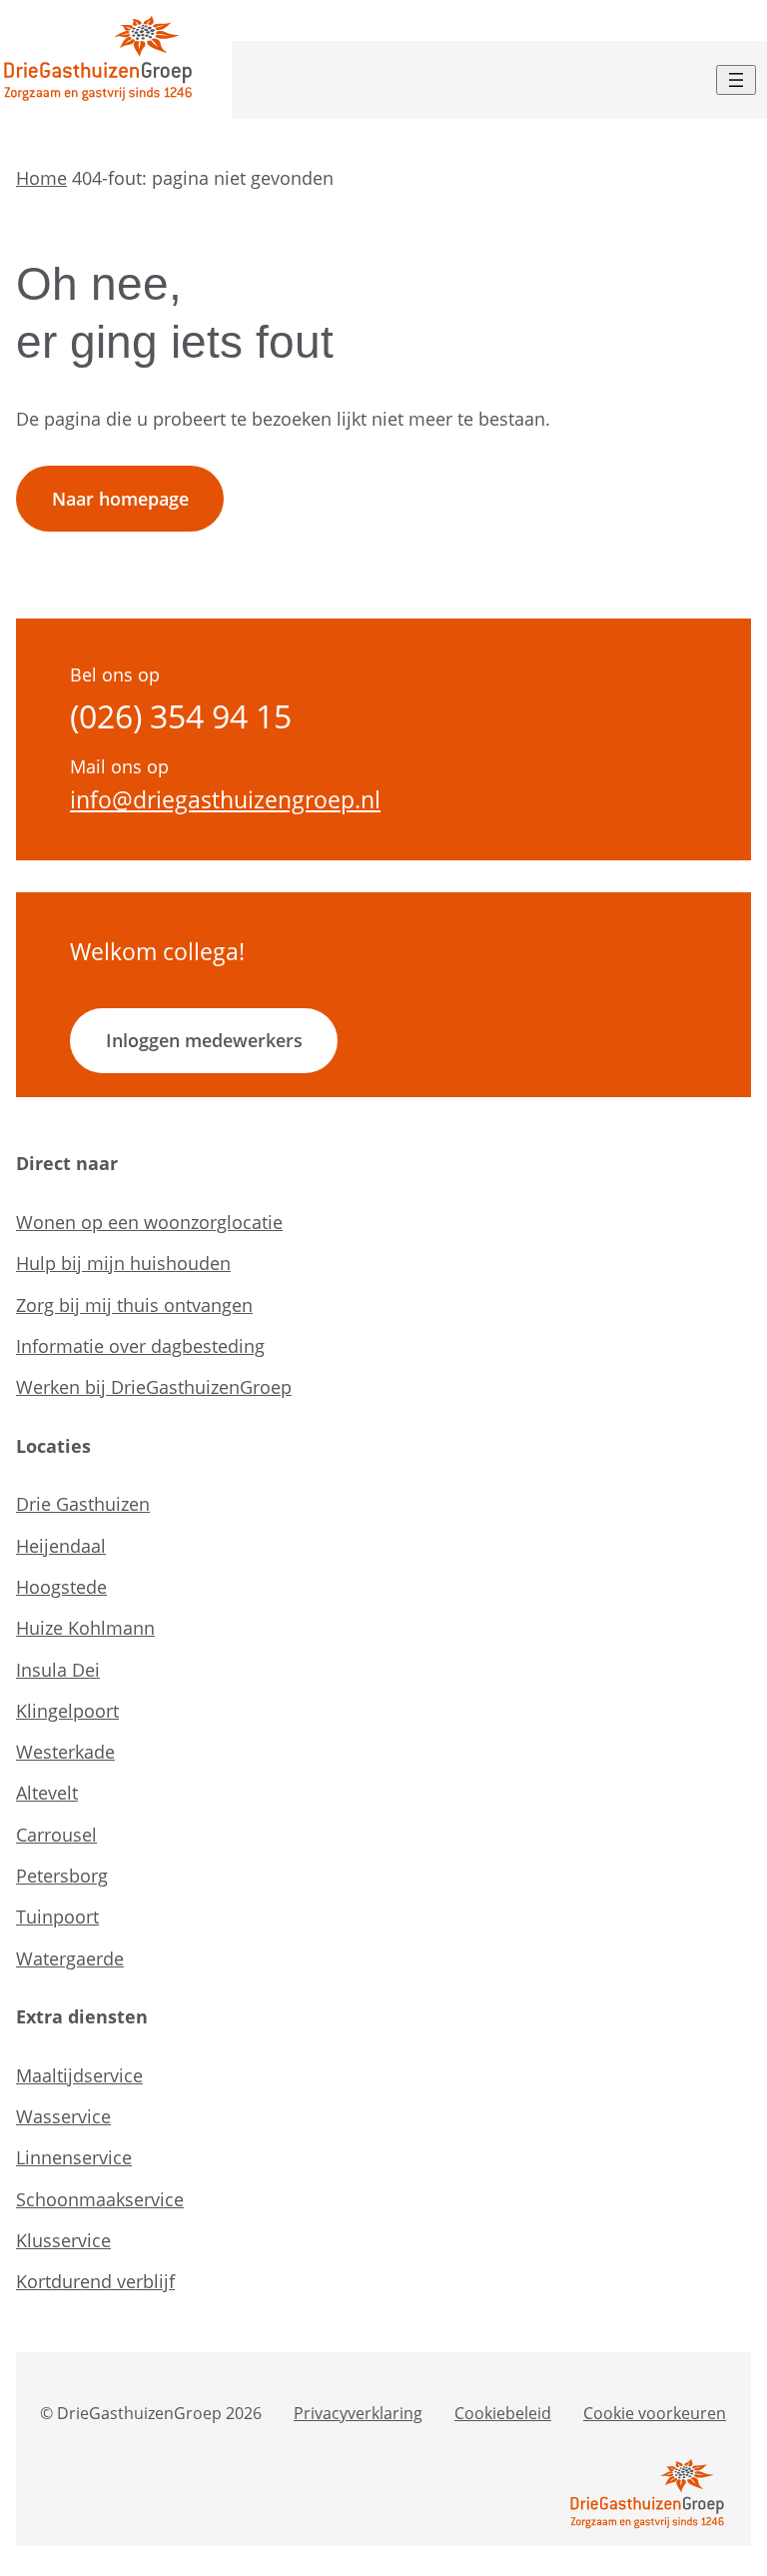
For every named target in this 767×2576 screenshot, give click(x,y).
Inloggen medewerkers (204, 1040)
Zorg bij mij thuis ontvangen (134, 1305)
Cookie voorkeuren (655, 2413)
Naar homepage (120, 499)
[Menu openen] (736, 80)
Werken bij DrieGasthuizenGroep (154, 1387)
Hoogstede (61, 1587)
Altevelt (47, 1793)
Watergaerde (70, 1958)
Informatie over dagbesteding (140, 1346)
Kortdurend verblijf (95, 2281)
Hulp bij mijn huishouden (123, 1263)
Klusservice (63, 2240)
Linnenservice (74, 2157)
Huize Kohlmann (85, 1628)
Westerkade (65, 1752)
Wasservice (63, 2116)
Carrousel (56, 1835)
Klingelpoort (67, 1711)
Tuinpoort (57, 1917)
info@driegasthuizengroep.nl (225, 800)
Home (41, 178)
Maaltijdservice (79, 2075)
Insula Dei (58, 1670)
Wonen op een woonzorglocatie (149, 1222)
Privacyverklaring (358, 2413)
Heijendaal (61, 1546)
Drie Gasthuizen (83, 1504)
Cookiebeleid (503, 2413)
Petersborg (62, 1876)
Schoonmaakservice (100, 2199)
